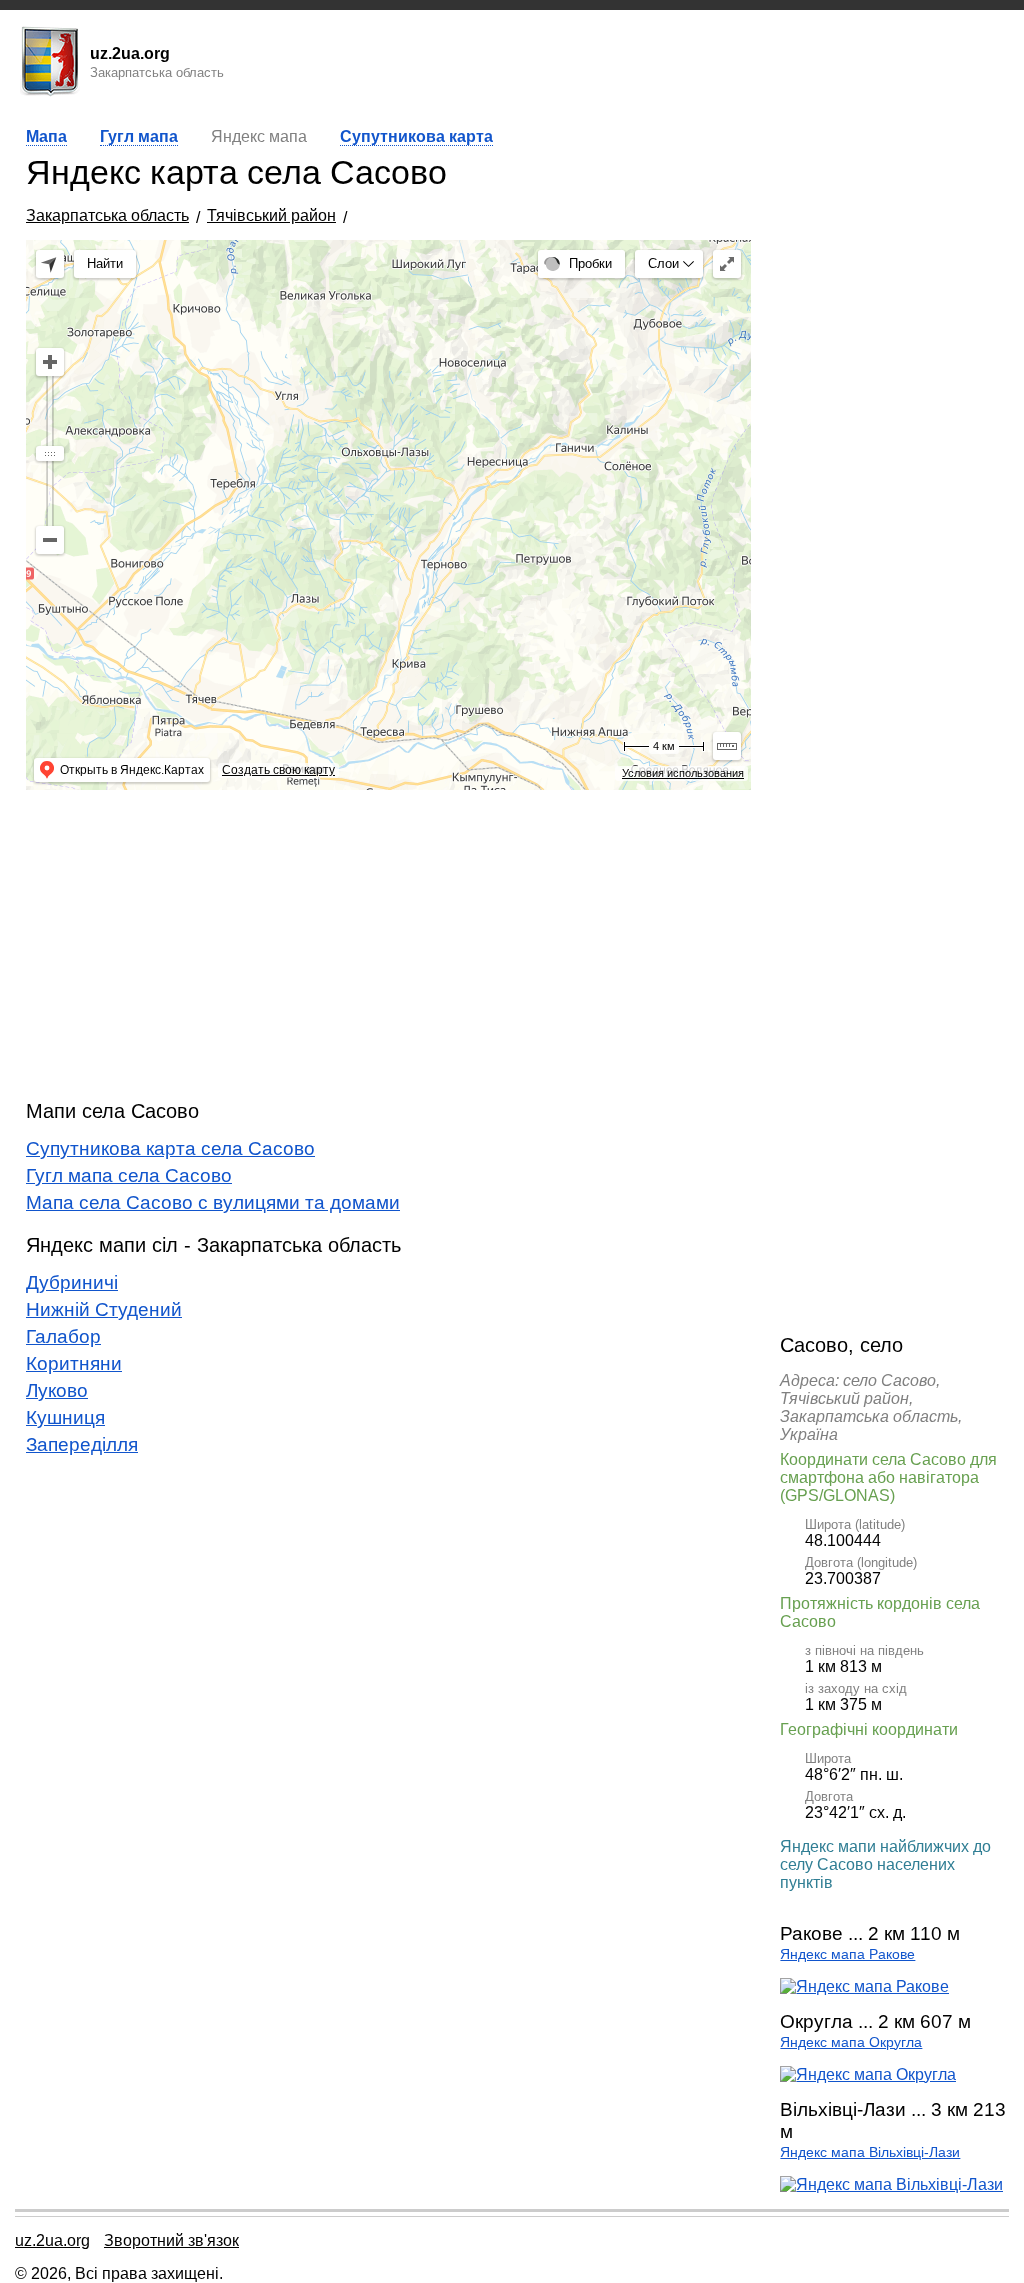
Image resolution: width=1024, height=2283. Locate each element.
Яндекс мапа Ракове (847, 1954)
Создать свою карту (278, 770)
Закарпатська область (107, 215)
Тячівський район (271, 215)
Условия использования (683, 773)
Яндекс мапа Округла (851, 2042)
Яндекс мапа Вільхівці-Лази (870, 2152)
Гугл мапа (139, 136)
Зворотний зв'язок (171, 2240)
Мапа (46, 136)
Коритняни (74, 1363)
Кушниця (65, 1417)
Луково (57, 1390)
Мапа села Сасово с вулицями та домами (213, 1202)
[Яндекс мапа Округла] (868, 2074)
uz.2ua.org (52, 2240)
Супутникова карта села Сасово (170, 1148)
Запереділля (82, 1444)
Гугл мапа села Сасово (129, 1175)
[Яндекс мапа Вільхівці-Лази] (891, 2184)
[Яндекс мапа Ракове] (864, 1986)
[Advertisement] (388, 945)
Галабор (63, 1336)
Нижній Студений (104, 1309)
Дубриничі (72, 1282)
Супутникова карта (416, 136)
